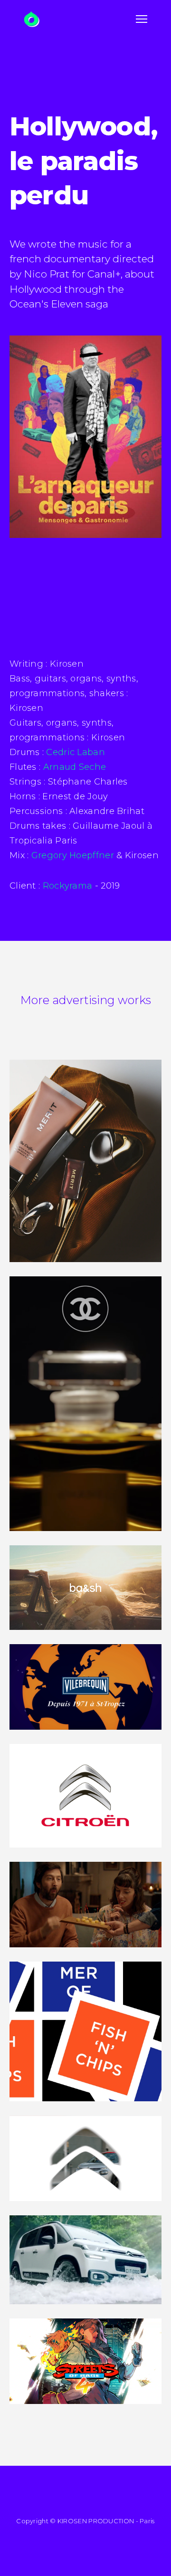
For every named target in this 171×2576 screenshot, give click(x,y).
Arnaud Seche (75, 767)
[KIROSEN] (32, 19)
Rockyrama (68, 886)
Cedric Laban (76, 752)
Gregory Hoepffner (73, 855)
